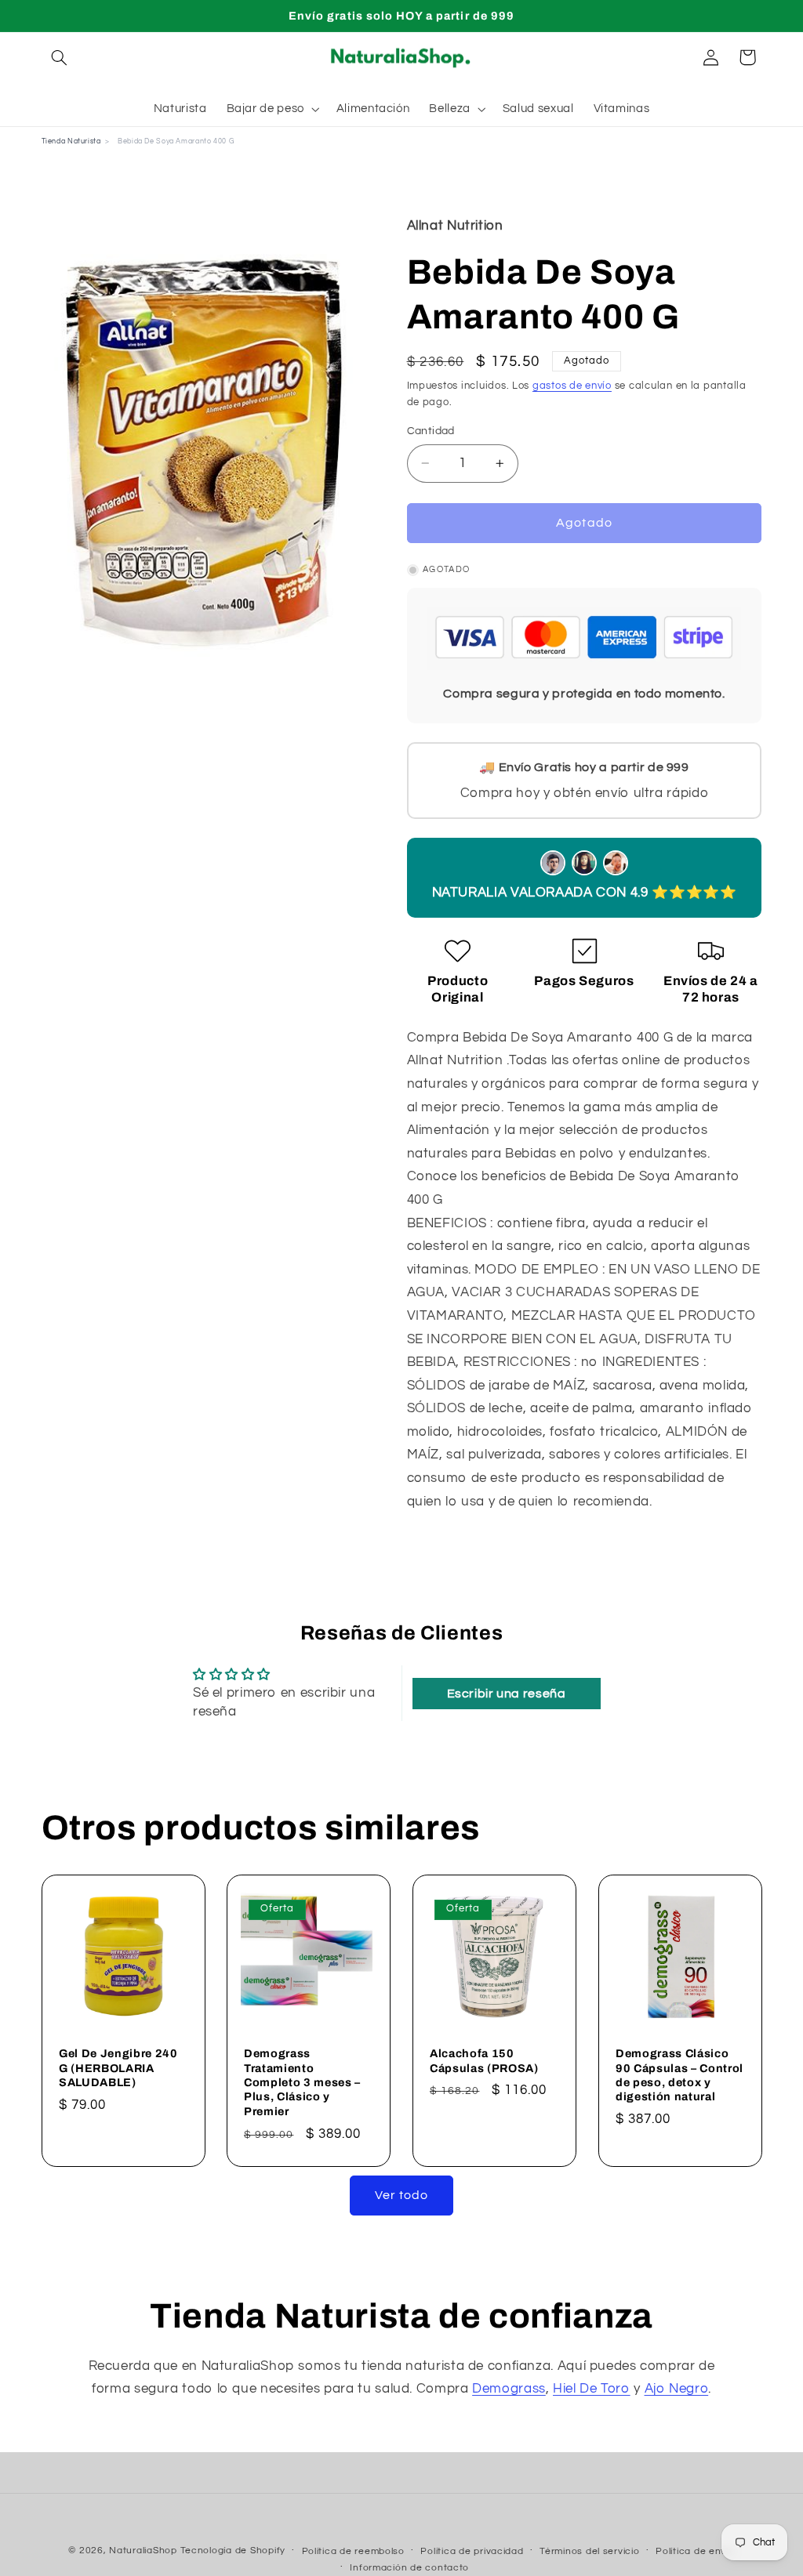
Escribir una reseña (507, 1694)
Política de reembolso (353, 2551)
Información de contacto (409, 2568)
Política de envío (695, 2551)
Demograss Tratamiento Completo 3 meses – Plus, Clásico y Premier (302, 2083)
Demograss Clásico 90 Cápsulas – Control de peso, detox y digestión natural (679, 2076)
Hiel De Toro (592, 2389)
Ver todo (401, 2195)
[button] (60, 57)
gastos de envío (572, 386)
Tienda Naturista (71, 141)
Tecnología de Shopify (233, 2551)
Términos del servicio (589, 2551)
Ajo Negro (677, 2389)
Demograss (509, 2389)
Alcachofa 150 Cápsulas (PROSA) (484, 2061)
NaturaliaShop (143, 2551)
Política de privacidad (472, 2551)
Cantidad (431, 431)
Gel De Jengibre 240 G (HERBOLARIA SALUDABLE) (118, 2069)
